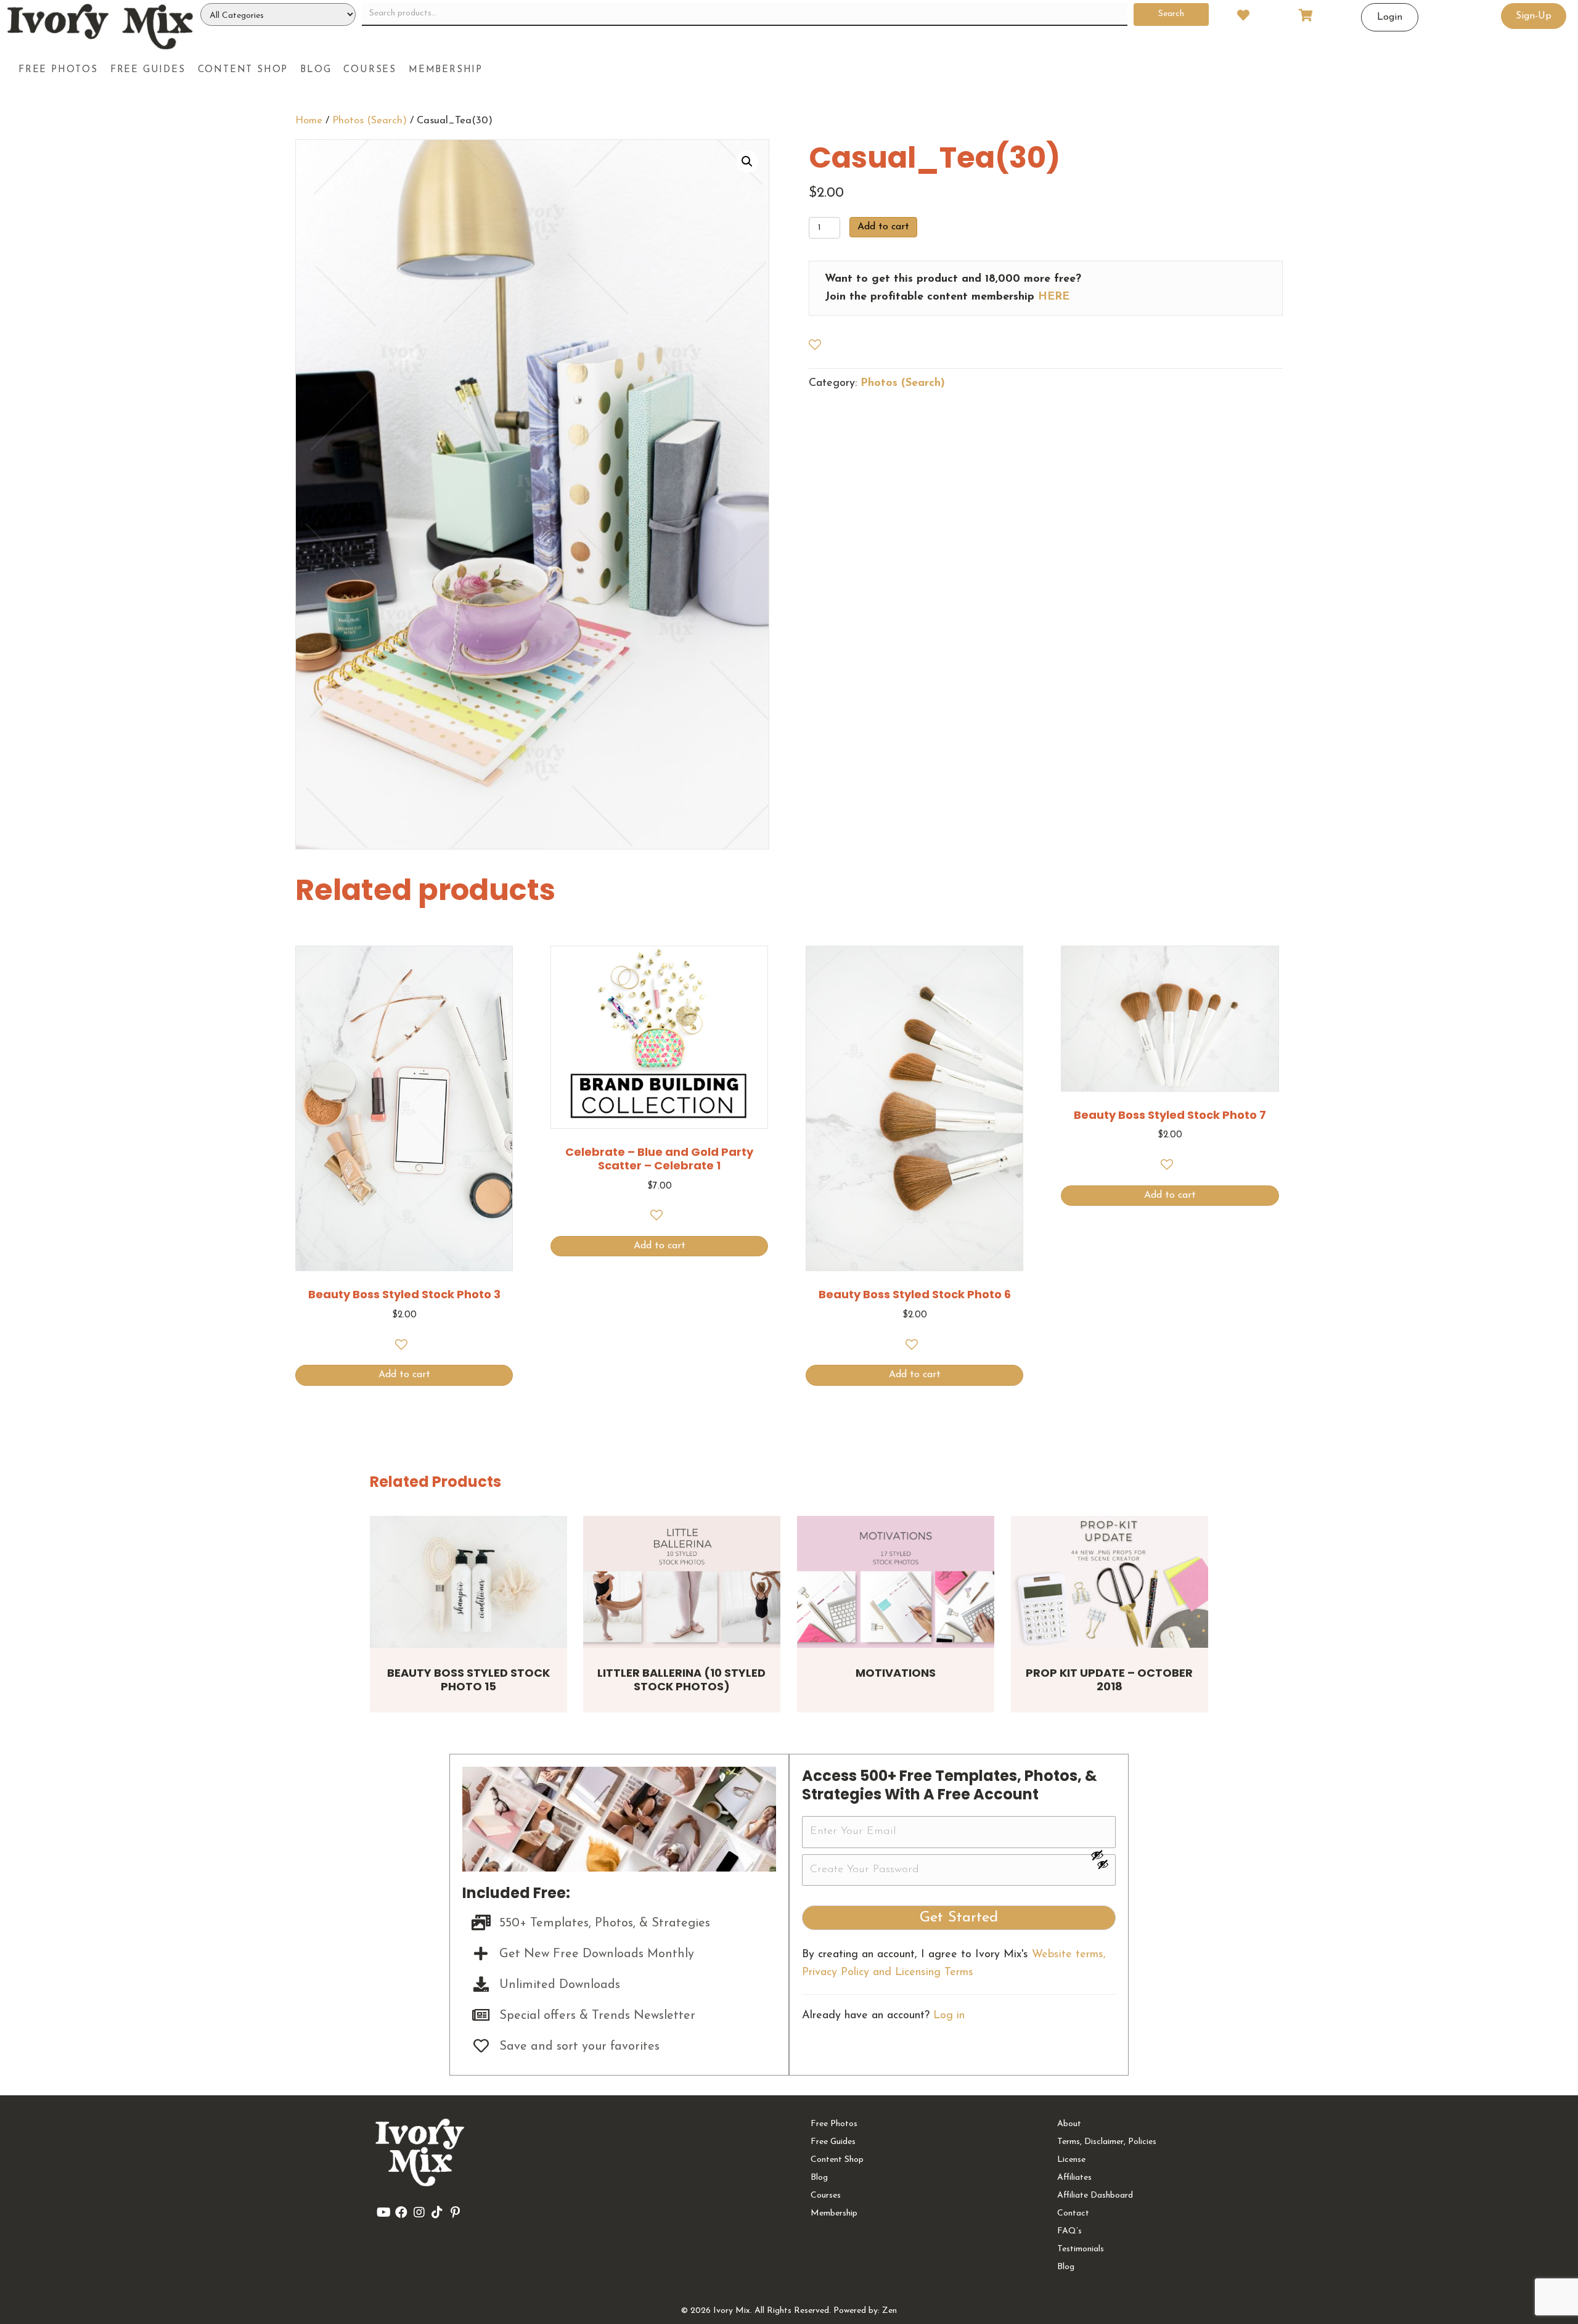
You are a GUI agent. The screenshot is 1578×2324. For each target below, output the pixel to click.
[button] (747, 162)
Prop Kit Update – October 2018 (1109, 1680)
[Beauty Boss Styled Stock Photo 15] (468, 1581)
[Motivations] (896, 1581)
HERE (1054, 297)
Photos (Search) (370, 121)
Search (1171, 14)
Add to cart (883, 227)
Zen (889, 2311)
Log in (949, 2016)
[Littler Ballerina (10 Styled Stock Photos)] (682, 1581)
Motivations (896, 1673)
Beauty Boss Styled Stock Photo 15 (468, 1680)
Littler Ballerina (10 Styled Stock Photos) (681, 1680)
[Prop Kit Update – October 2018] (1110, 1581)
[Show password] (1103, 1855)
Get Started (959, 1918)
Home (309, 121)
